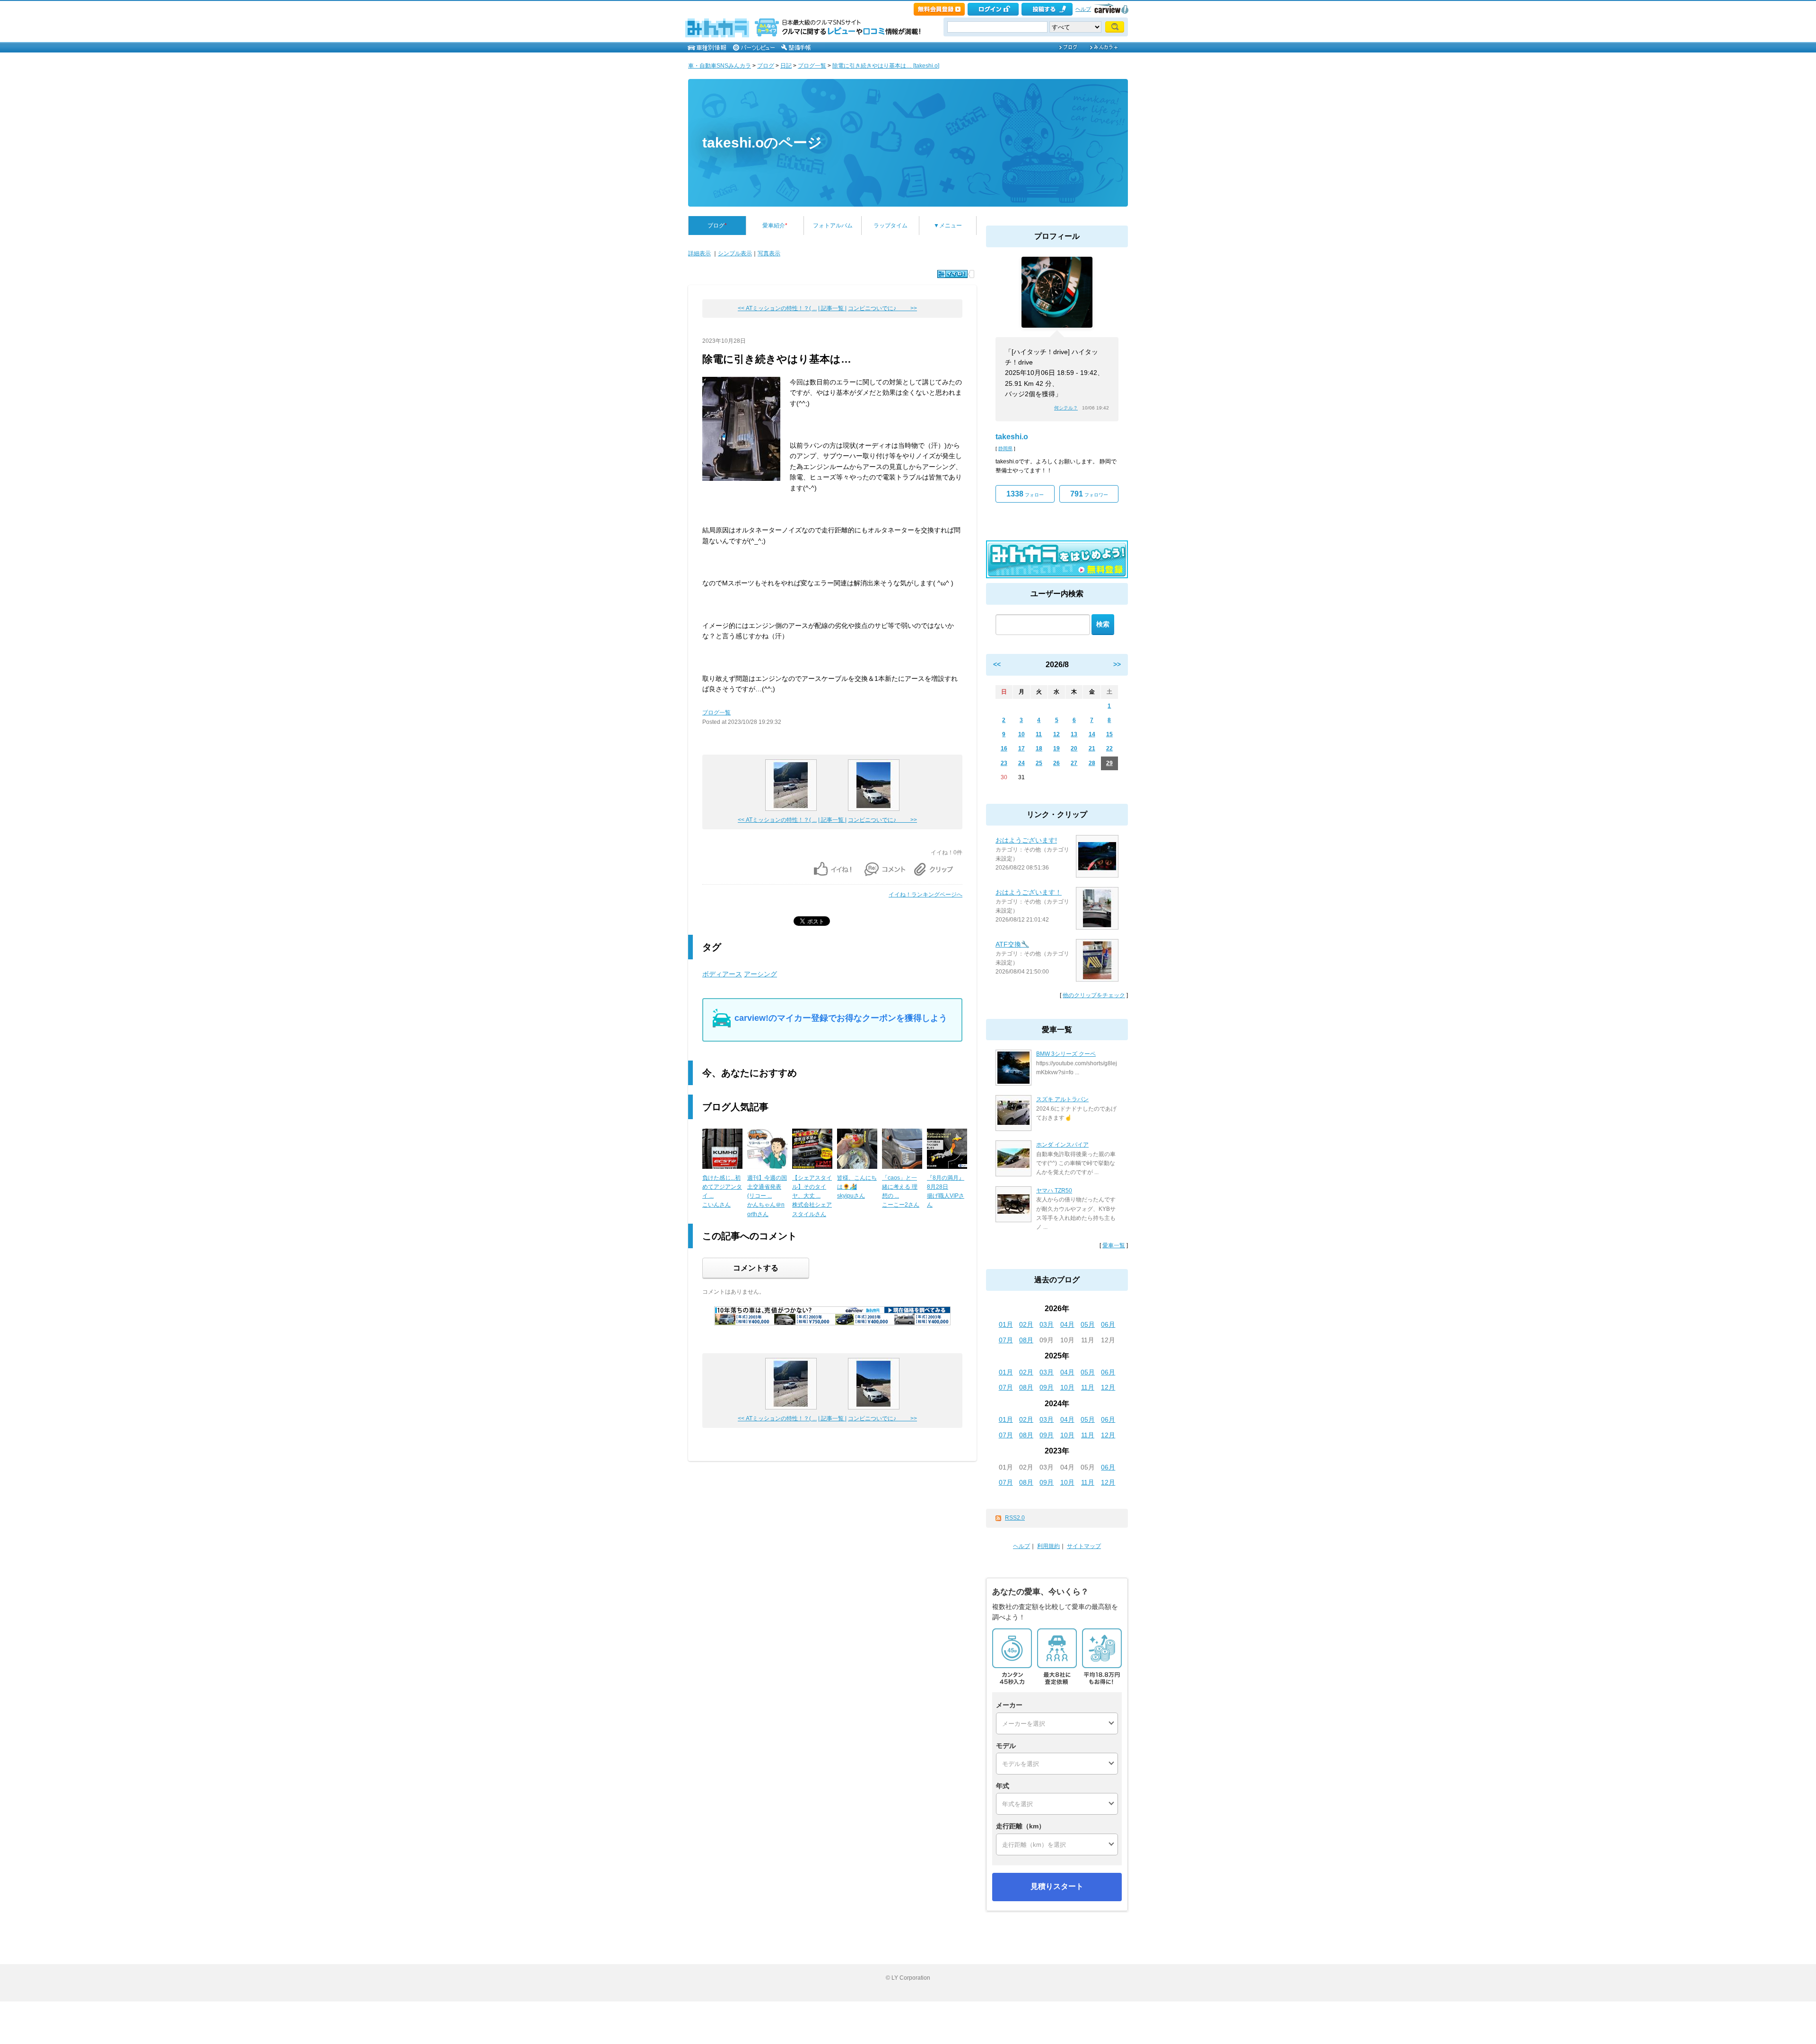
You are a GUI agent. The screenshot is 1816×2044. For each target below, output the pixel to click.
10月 (1067, 1387)
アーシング (760, 974)
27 (1074, 763)
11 (1039, 734)
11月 (1088, 1387)
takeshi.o (1012, 437)
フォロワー (1089, 494)
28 (1092, 763)
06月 (1108, 1324)
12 (1056, 734)
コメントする (756, 1268)
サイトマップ (1084, 1546)
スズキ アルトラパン (1062, 1099)
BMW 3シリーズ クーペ (1066, 1054)
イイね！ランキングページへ (925, 895)
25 (1039, 763)
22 (1109, 748)
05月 (1088, 1324)
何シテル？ (1066, 408)
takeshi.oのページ (762, 143)
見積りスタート (1057, 1886)
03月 (1047, 1324)
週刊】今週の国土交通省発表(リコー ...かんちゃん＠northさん (767, 1196)
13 (1074, 734)
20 (1074, 748)
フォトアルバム (833, 226)
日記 (786, 66)
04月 (1067, 1324)
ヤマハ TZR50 (1054, 1191)
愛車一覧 (1114, 1245)
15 (1109, 734)
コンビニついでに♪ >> (882, 308)
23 (1004, 763)
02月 (1026, 1324)
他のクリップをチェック (1094, 995)
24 (1021, 763)
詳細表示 (699, 253)
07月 (1006, 1340)
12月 (1108, 1387)
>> (1117, 664)
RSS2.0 (1015, 1518)
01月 (1006, 1324)
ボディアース (722, 974)
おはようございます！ (1029, 892)
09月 (1047, 1387)
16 (1004, 748)
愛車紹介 (775, 226)
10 (1021, 734)
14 (1092, 734)
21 (1092, 748)
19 (1056, 748)
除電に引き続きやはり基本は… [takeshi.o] (886, 66)
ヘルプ (1083, 9)
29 (1109, 763)
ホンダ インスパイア (1062, 1145)
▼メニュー (948, 226)
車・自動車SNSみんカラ (720, 66)
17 (1021, 748)
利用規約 (1048, 1546)
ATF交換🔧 (1012, 944)
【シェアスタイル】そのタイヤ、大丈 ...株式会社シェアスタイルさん (812, 1196)
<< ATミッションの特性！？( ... (777, 308)
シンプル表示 (735, 253)
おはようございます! (1026, 840)
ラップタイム (891, 226)
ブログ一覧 (812, 66)
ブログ (766, 66)
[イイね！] (952, 274)
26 (1056, 763)
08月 (1026, 1340)
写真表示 (769, 253)
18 (1039, 748)
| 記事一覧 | (832, 308)
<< (997, 664)
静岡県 (1005, 448)
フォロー (1025, 494)
